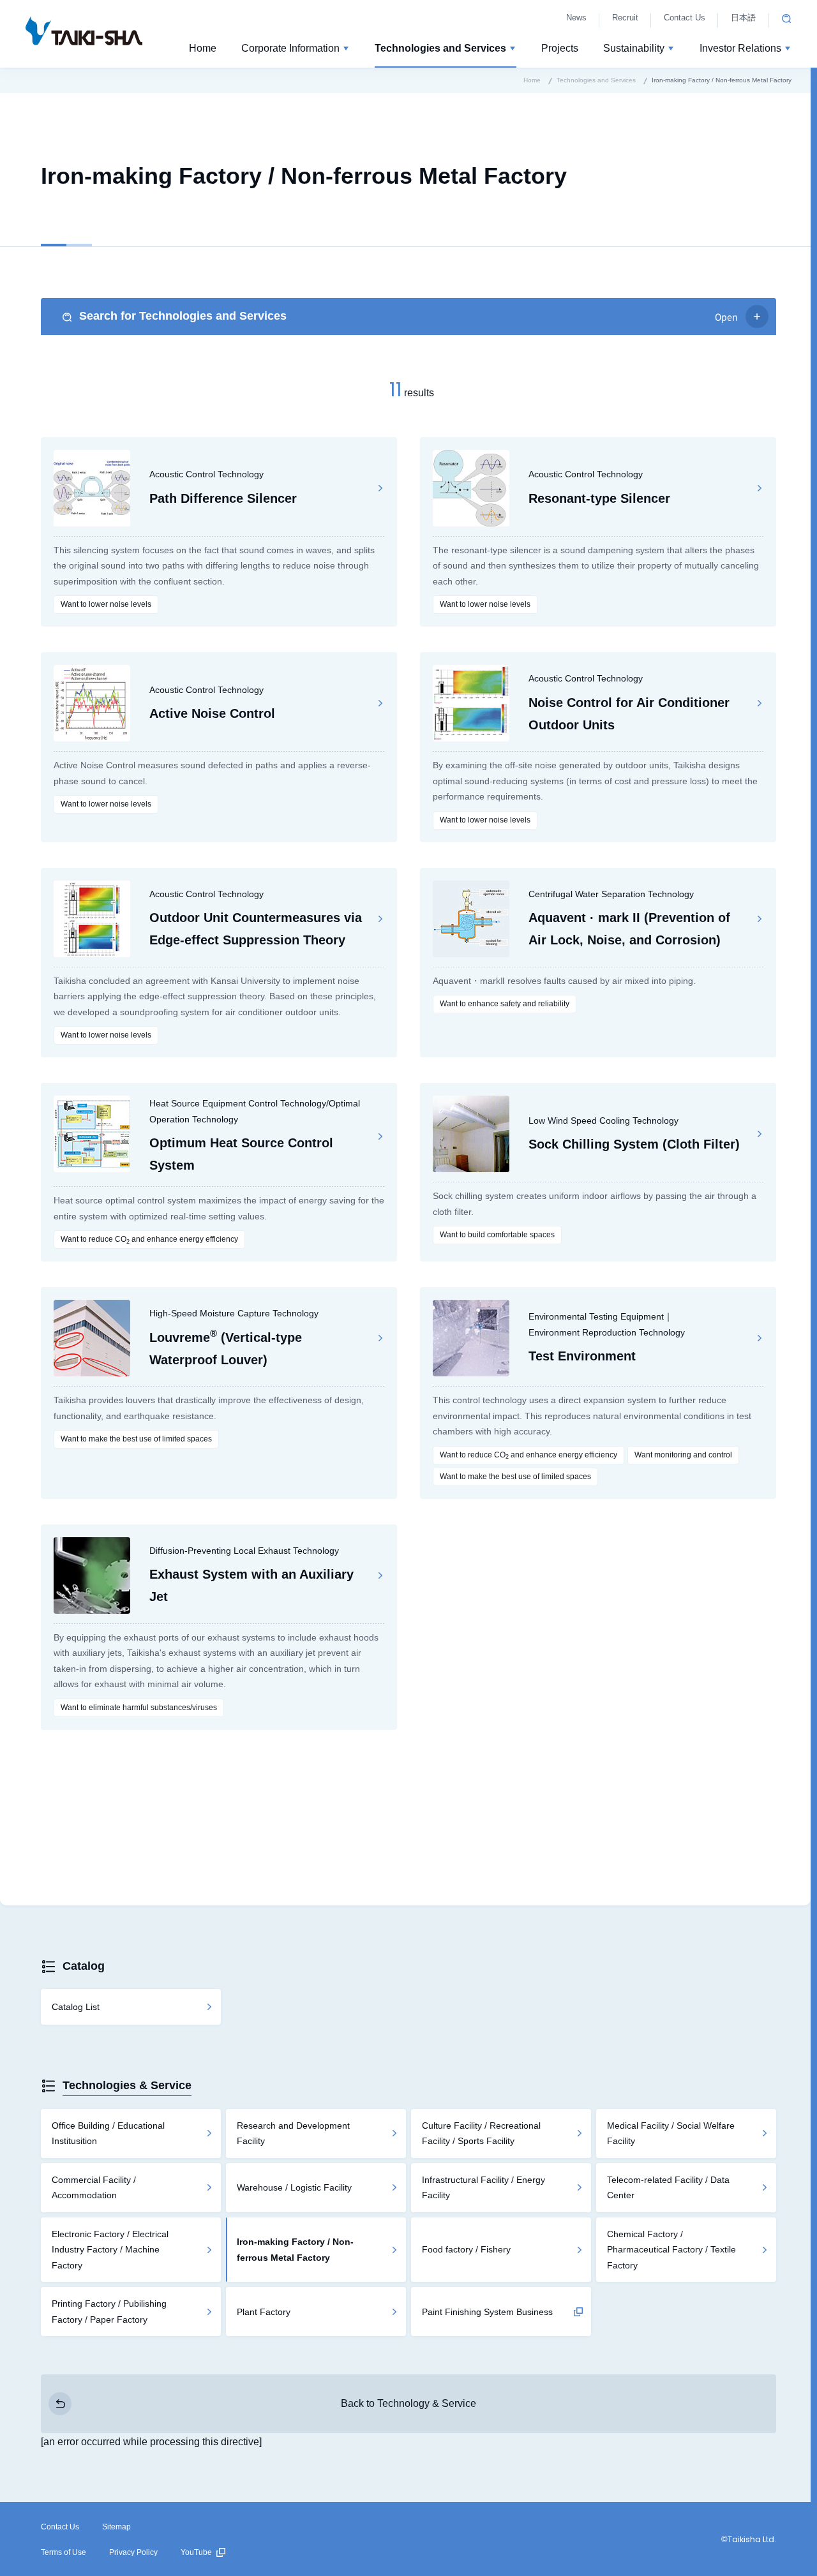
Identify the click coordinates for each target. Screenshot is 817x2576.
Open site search (786, 19)
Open (726, 316)
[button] (296, 50)
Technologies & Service (127, 2085)
